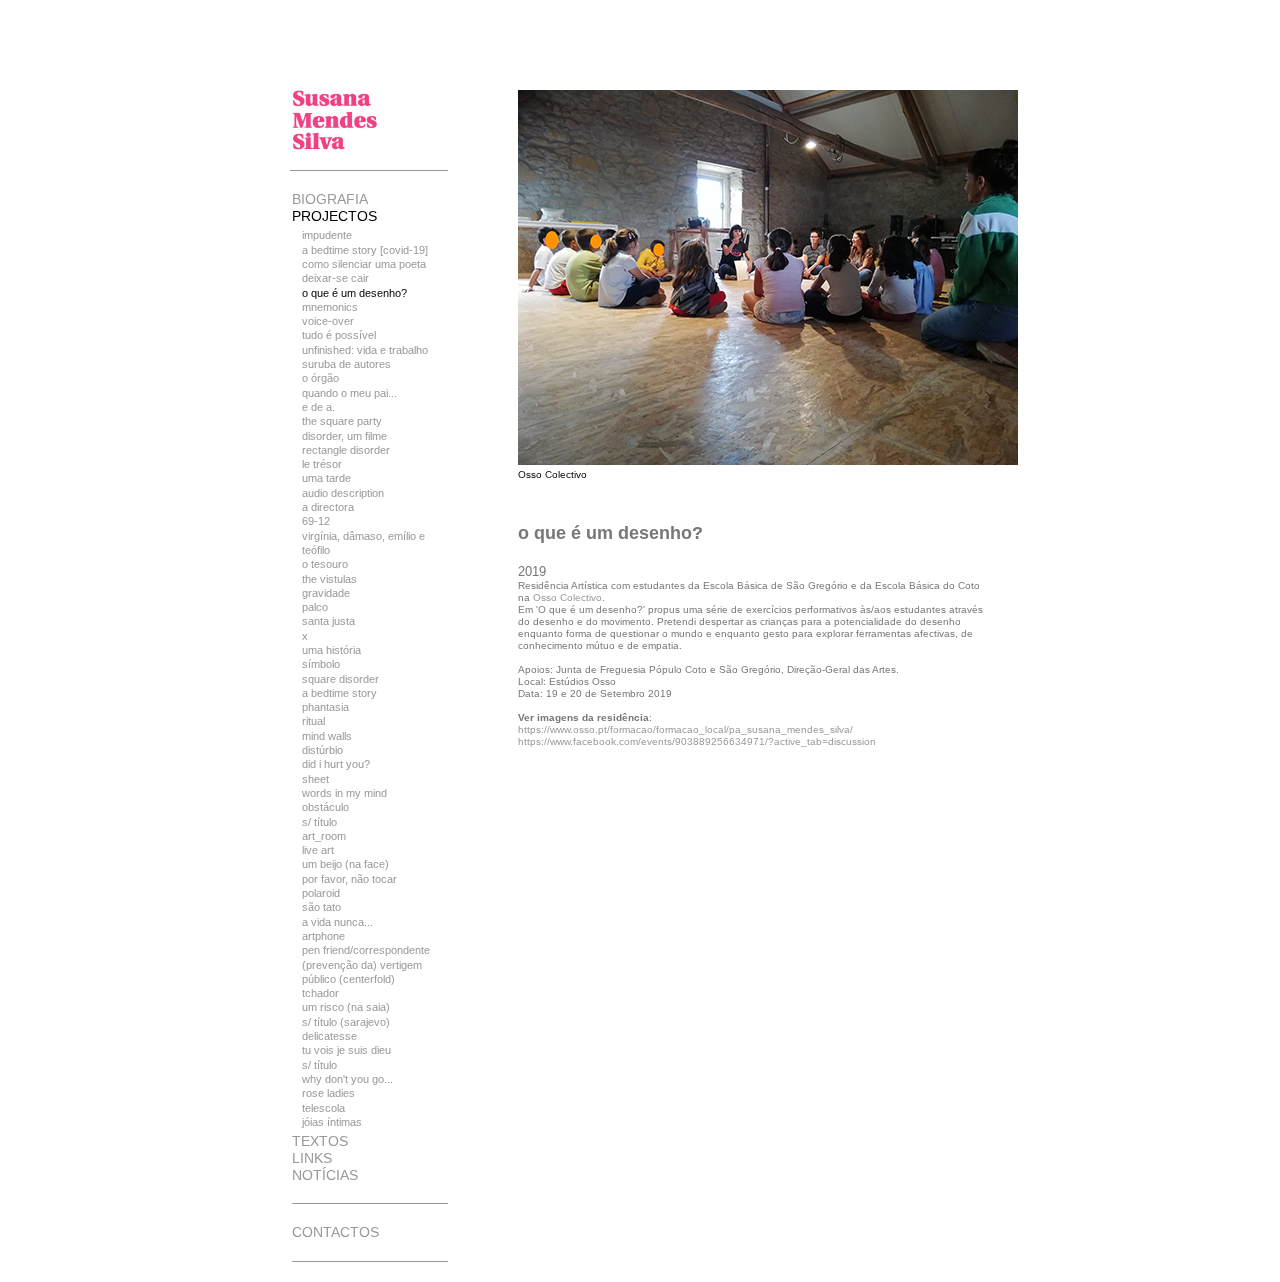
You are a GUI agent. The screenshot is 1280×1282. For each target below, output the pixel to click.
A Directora (328, 507)
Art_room (324, 836)
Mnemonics (330, 307)
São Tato (321, 907)
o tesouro (325, 564)
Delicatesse (329, 1036)
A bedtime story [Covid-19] (365, 250)
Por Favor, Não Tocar (349, 879)
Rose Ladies (328, 1093)
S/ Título (319, 822)
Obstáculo (325, 807)
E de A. (318, 407)
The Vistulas (329, 579)
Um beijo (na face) (345, 864)
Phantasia (325, 707)
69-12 (316, 521)
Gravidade (326, 593)
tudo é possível (339, 335)
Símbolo (321, 664)
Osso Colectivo (567, 597)
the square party (342, 421)
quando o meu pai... (349, 393)
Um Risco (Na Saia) (346, 1007)
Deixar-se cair (335, 278)
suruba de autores (346, 364)
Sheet (315, 779)
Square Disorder (340, 679)
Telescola (323, 1108)
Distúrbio (322, 750)
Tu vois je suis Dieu (346, 1050)
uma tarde (326, 478)
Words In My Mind (344, 793)
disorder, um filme (344, 436)
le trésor (322, 464)
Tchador (320, 993)
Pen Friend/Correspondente (366, 950)
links (312, 1158)
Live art (318, 850)
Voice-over (328, 321)
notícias (325, 1175)
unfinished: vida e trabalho (365, 350)
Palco (315, 607)
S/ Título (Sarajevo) (346, 1022)
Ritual (313, 721)
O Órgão (320, 378)
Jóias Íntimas (332, 1122)
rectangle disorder (346, 450)
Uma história (331, 650)
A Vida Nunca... (337, 922)
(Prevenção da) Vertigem (362, 965)
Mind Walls (327, 736)
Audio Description (343, 493)
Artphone (323, 936)
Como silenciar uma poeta (364, 264)
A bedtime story (339, 693)
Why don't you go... (347, 1079)
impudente (327, 235)
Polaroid (321, 893)
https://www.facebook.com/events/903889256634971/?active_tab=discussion (697, 741)
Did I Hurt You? (336, 764)
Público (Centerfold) (348, 979)
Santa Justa (328, 621)
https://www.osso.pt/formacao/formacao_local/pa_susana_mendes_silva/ (685, 729)
